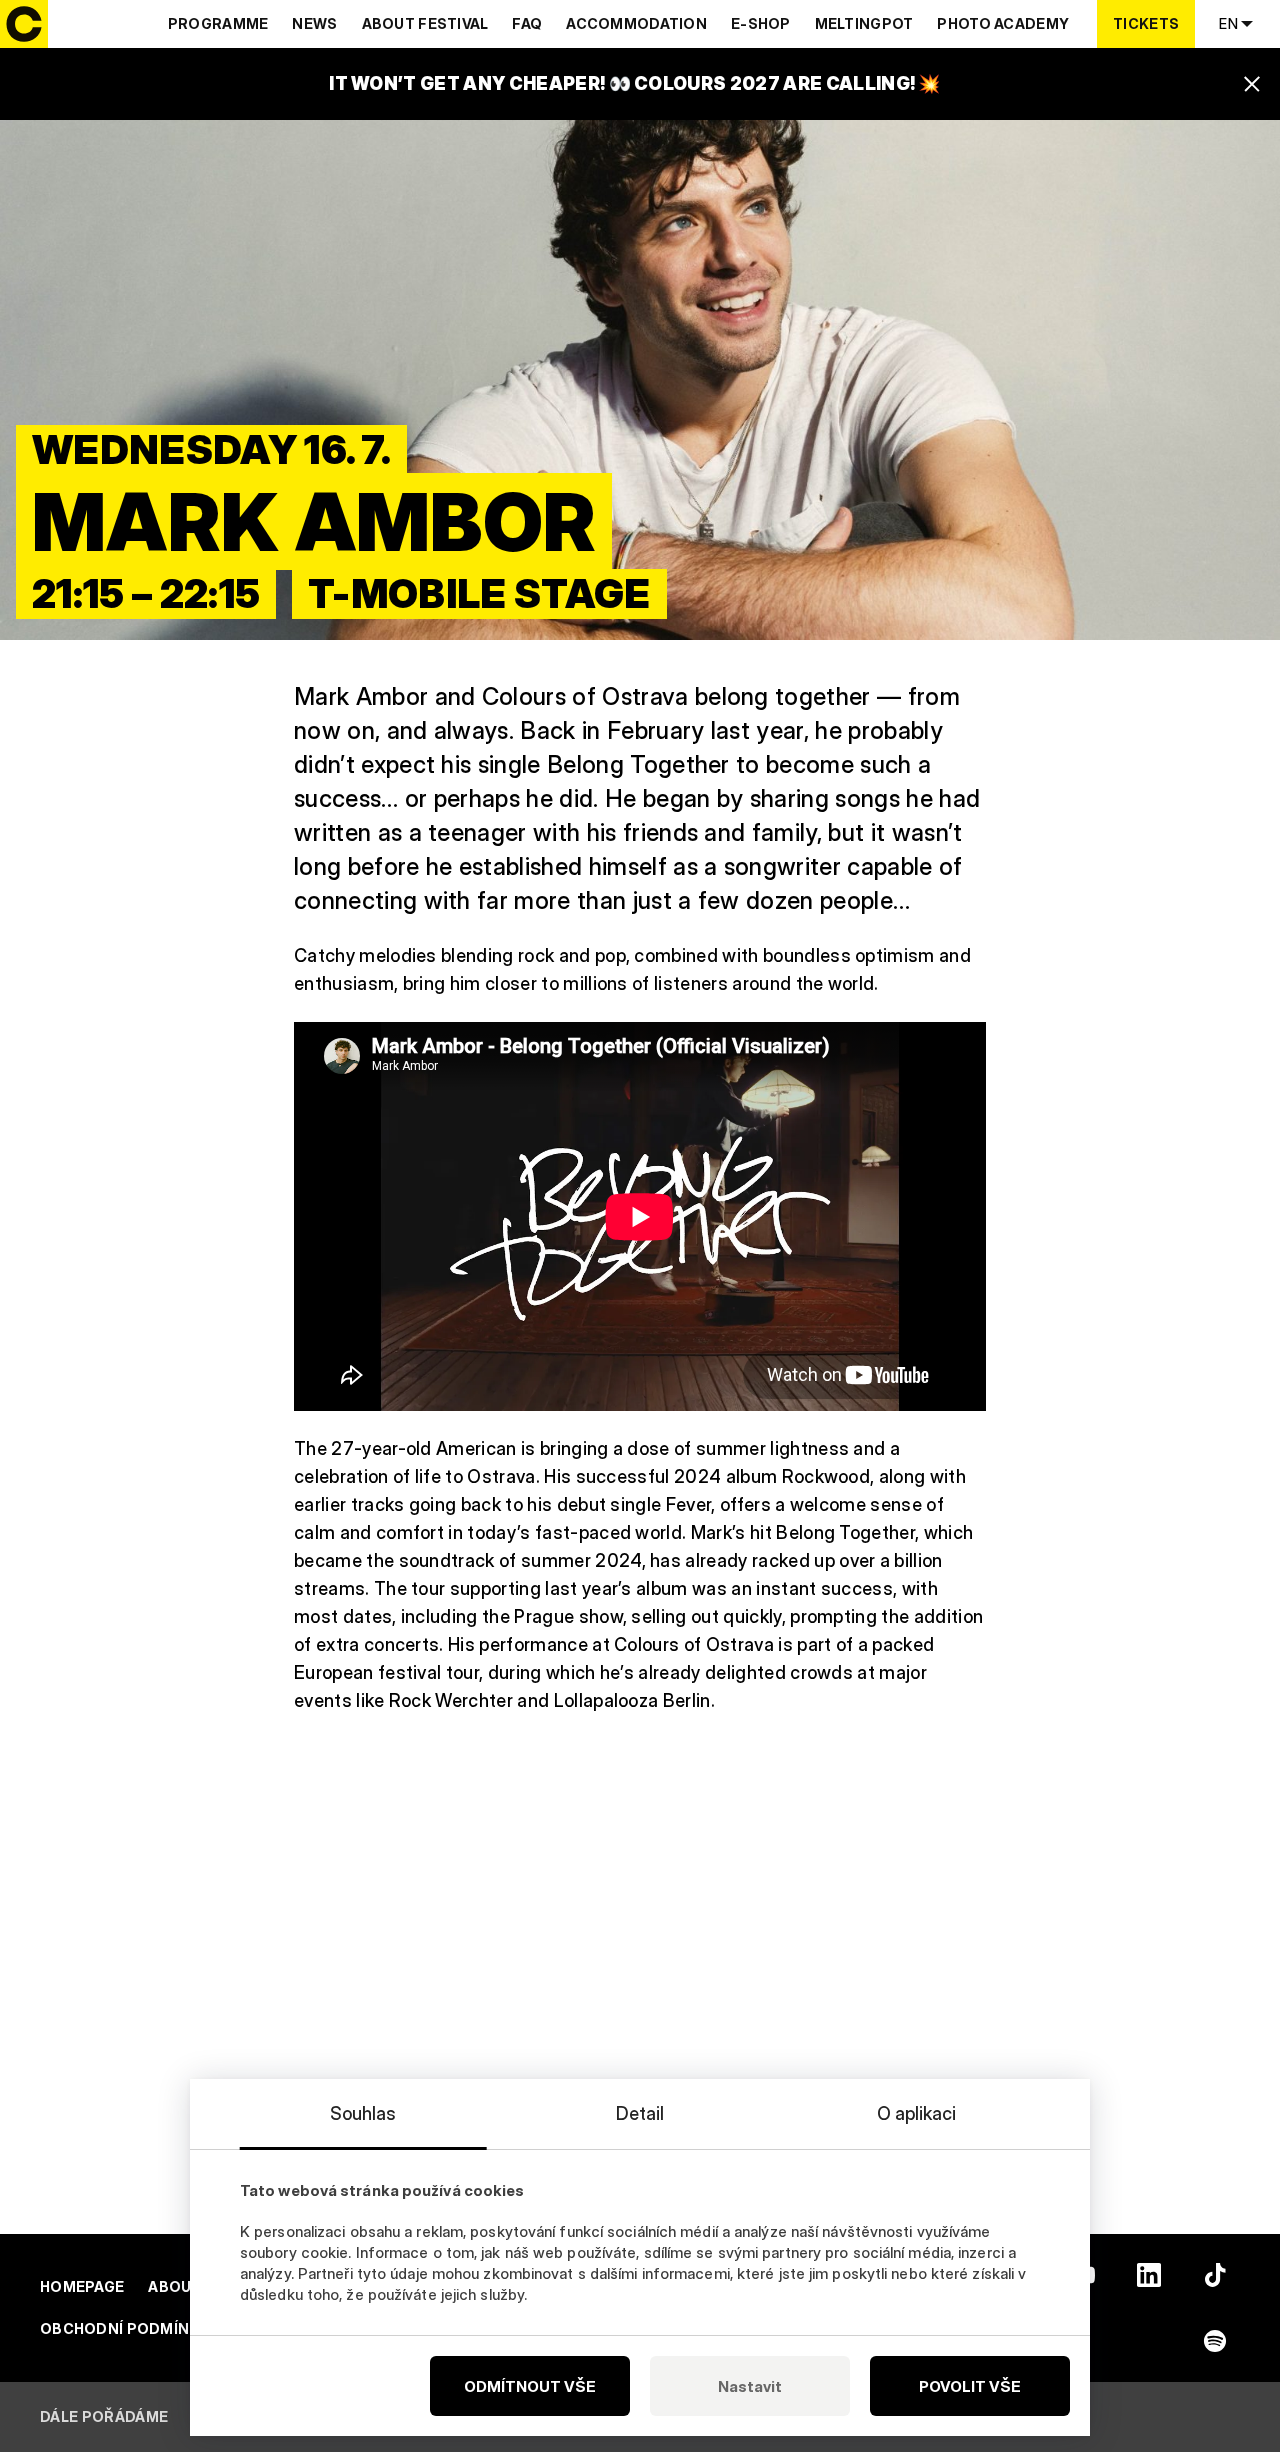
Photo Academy (1003, 23)
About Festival (425, 23)
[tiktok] (1215, 2275)
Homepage (82, 2286)
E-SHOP (761, 23)
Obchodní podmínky (125, 2328)
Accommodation (636, 23)
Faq (527, 23)
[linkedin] (1149, 2275)
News (314, 23)
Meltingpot (864, 23)
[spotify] (1215, 2341)
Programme (218, 23)
